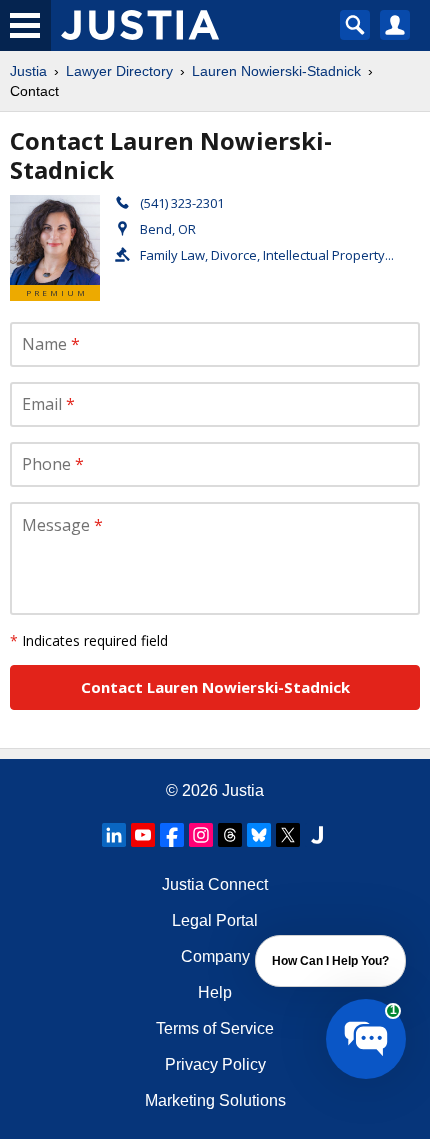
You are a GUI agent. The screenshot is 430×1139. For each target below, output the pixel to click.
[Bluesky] (259, 835)
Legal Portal (215, 920)
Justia (28, 71)
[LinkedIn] (114, 835)
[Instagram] (201, 835)
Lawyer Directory (119, 71)
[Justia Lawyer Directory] (317, 835)
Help (215, 992)
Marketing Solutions (215, 1100)
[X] (288, 835)
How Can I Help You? (330, 961)
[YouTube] (143, 835)
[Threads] (230, 835)
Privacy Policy (215, 1064)
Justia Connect (215, 884)
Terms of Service (215, 1028)
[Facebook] (172, 835)
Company (215, 956)
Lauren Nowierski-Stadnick (276, 71)
